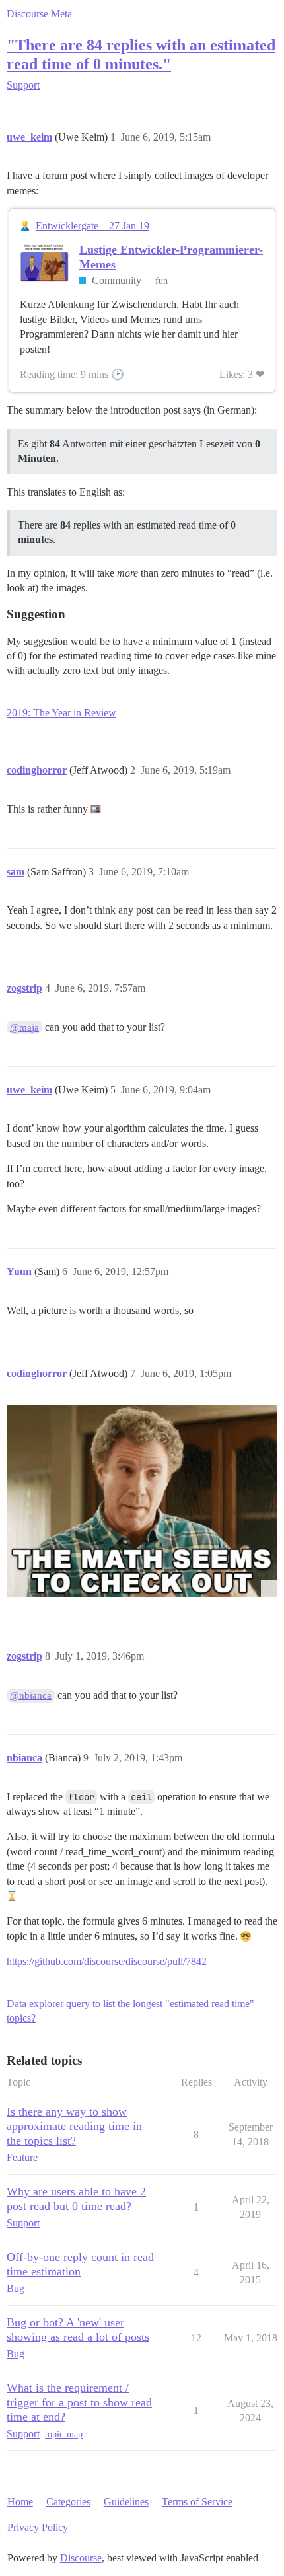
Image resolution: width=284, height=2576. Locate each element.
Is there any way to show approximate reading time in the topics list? (74, 2126)
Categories (68, 2502)
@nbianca (31, 1695)
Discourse (81, 2558)
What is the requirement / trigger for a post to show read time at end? (79, 2402)
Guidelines (126, 2502)
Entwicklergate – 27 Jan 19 (92, 226)
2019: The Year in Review (61, 713)
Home (20, 2502)
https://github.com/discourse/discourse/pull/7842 (107, 1961)
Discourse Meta (39, 14)
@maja (24, 1027)
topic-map (64, 2434)
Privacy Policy (38, 2527)
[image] (142, 1501)
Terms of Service (197, 2502)
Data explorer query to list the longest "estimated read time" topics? (130, 2011)
